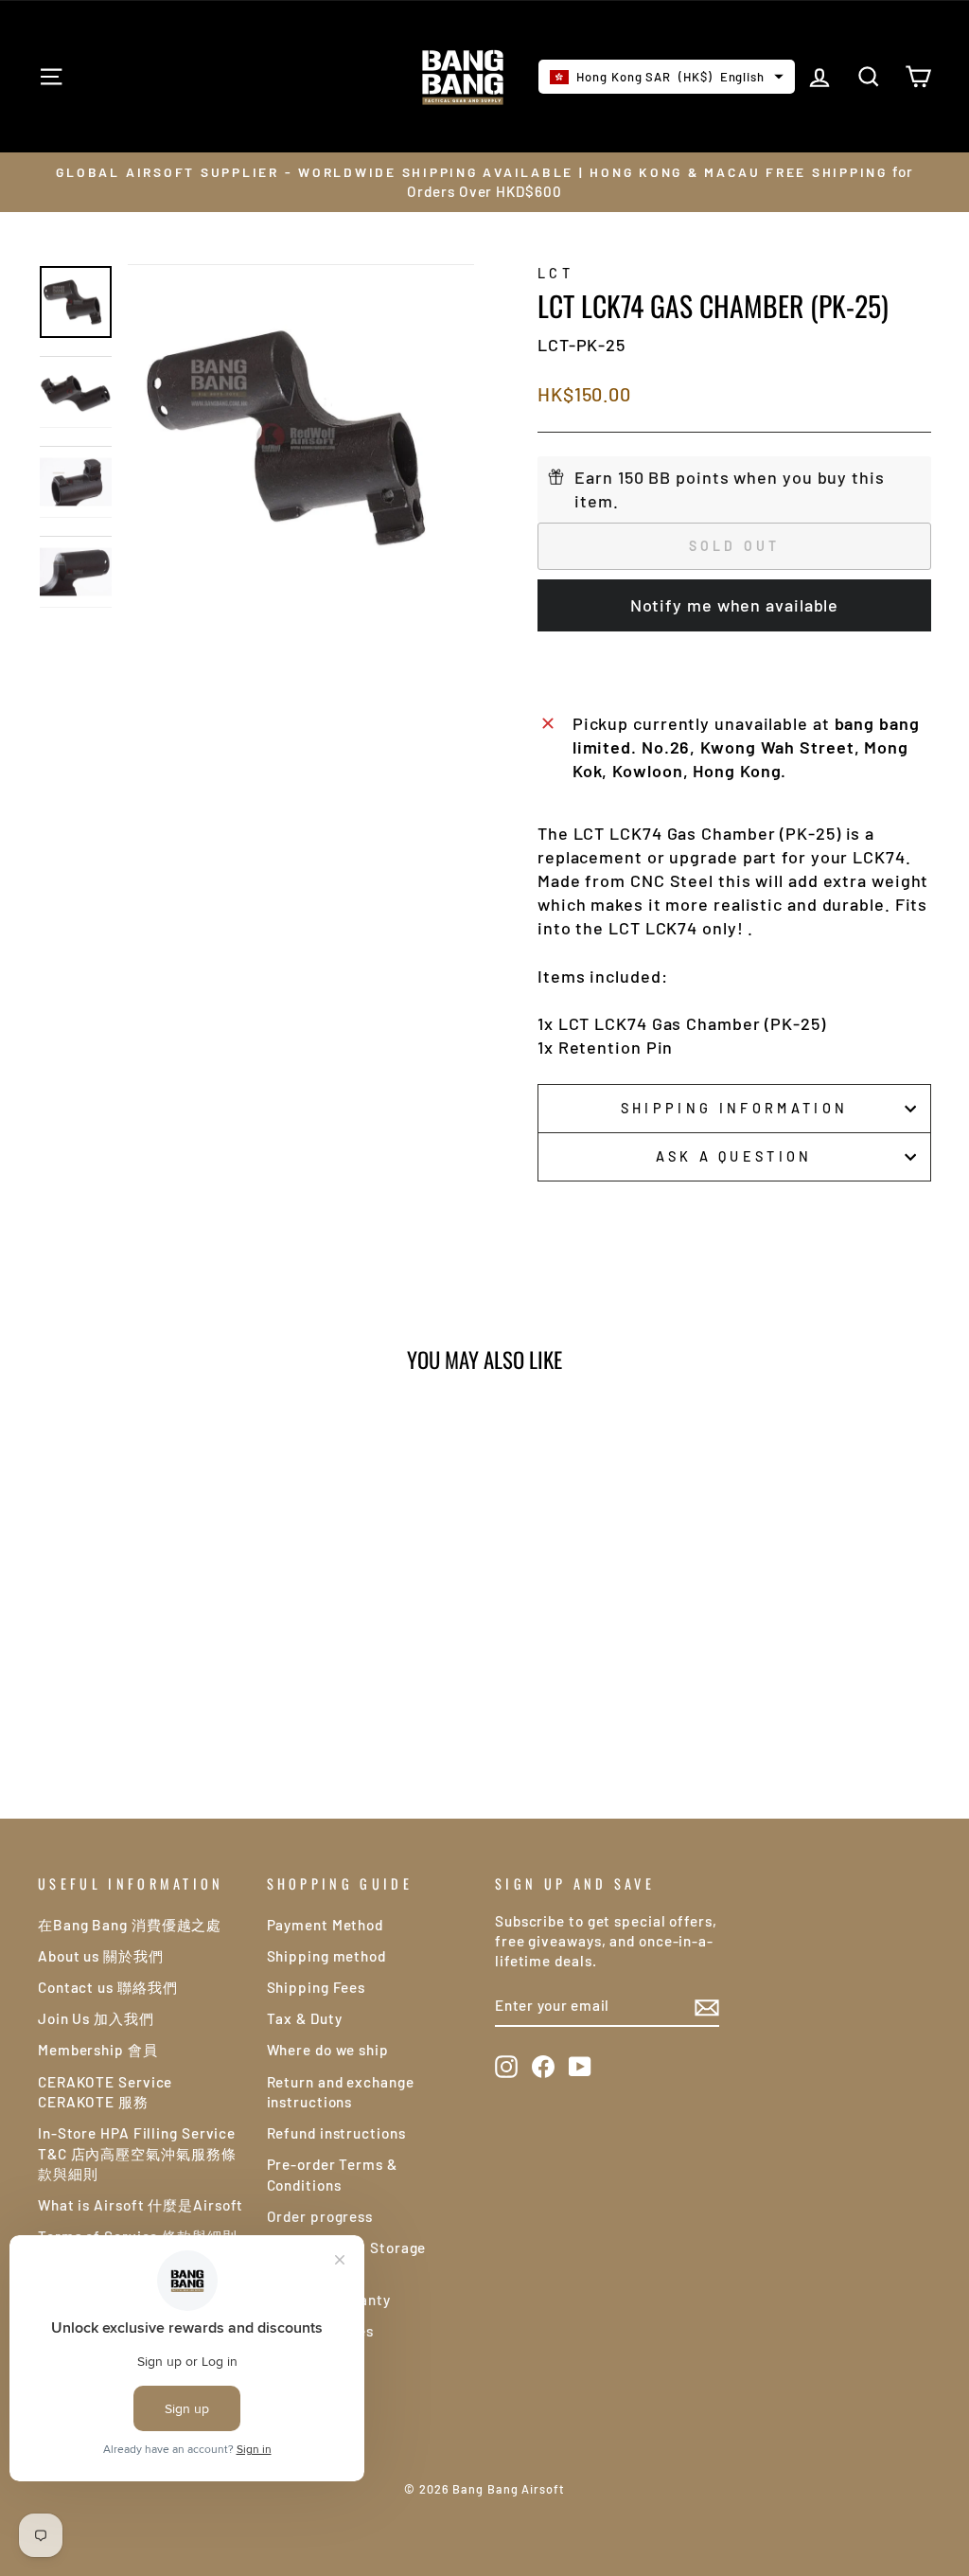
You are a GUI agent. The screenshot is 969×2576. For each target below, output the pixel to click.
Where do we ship (328, 2050)
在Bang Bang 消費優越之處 (130, 1925)
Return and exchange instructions (341, 2092)
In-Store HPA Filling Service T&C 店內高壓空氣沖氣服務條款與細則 (137, 2153)
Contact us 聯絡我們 (108, 1987)
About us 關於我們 (101, 1956)
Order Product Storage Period (347, 2257)
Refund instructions (336, 2133)
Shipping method (327, 1956)
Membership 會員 (98, 2050)
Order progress (320, 2216)
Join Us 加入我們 (96, 2018)
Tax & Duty (305, 2018)
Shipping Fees (317, 1987)
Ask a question (734, 1156)
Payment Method (326, 1925)
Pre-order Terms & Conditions (332, 2174)
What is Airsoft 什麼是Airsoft (141, 2205)
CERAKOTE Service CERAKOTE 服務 (105, 2092)
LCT (555, 273)
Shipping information (734, 1108)
